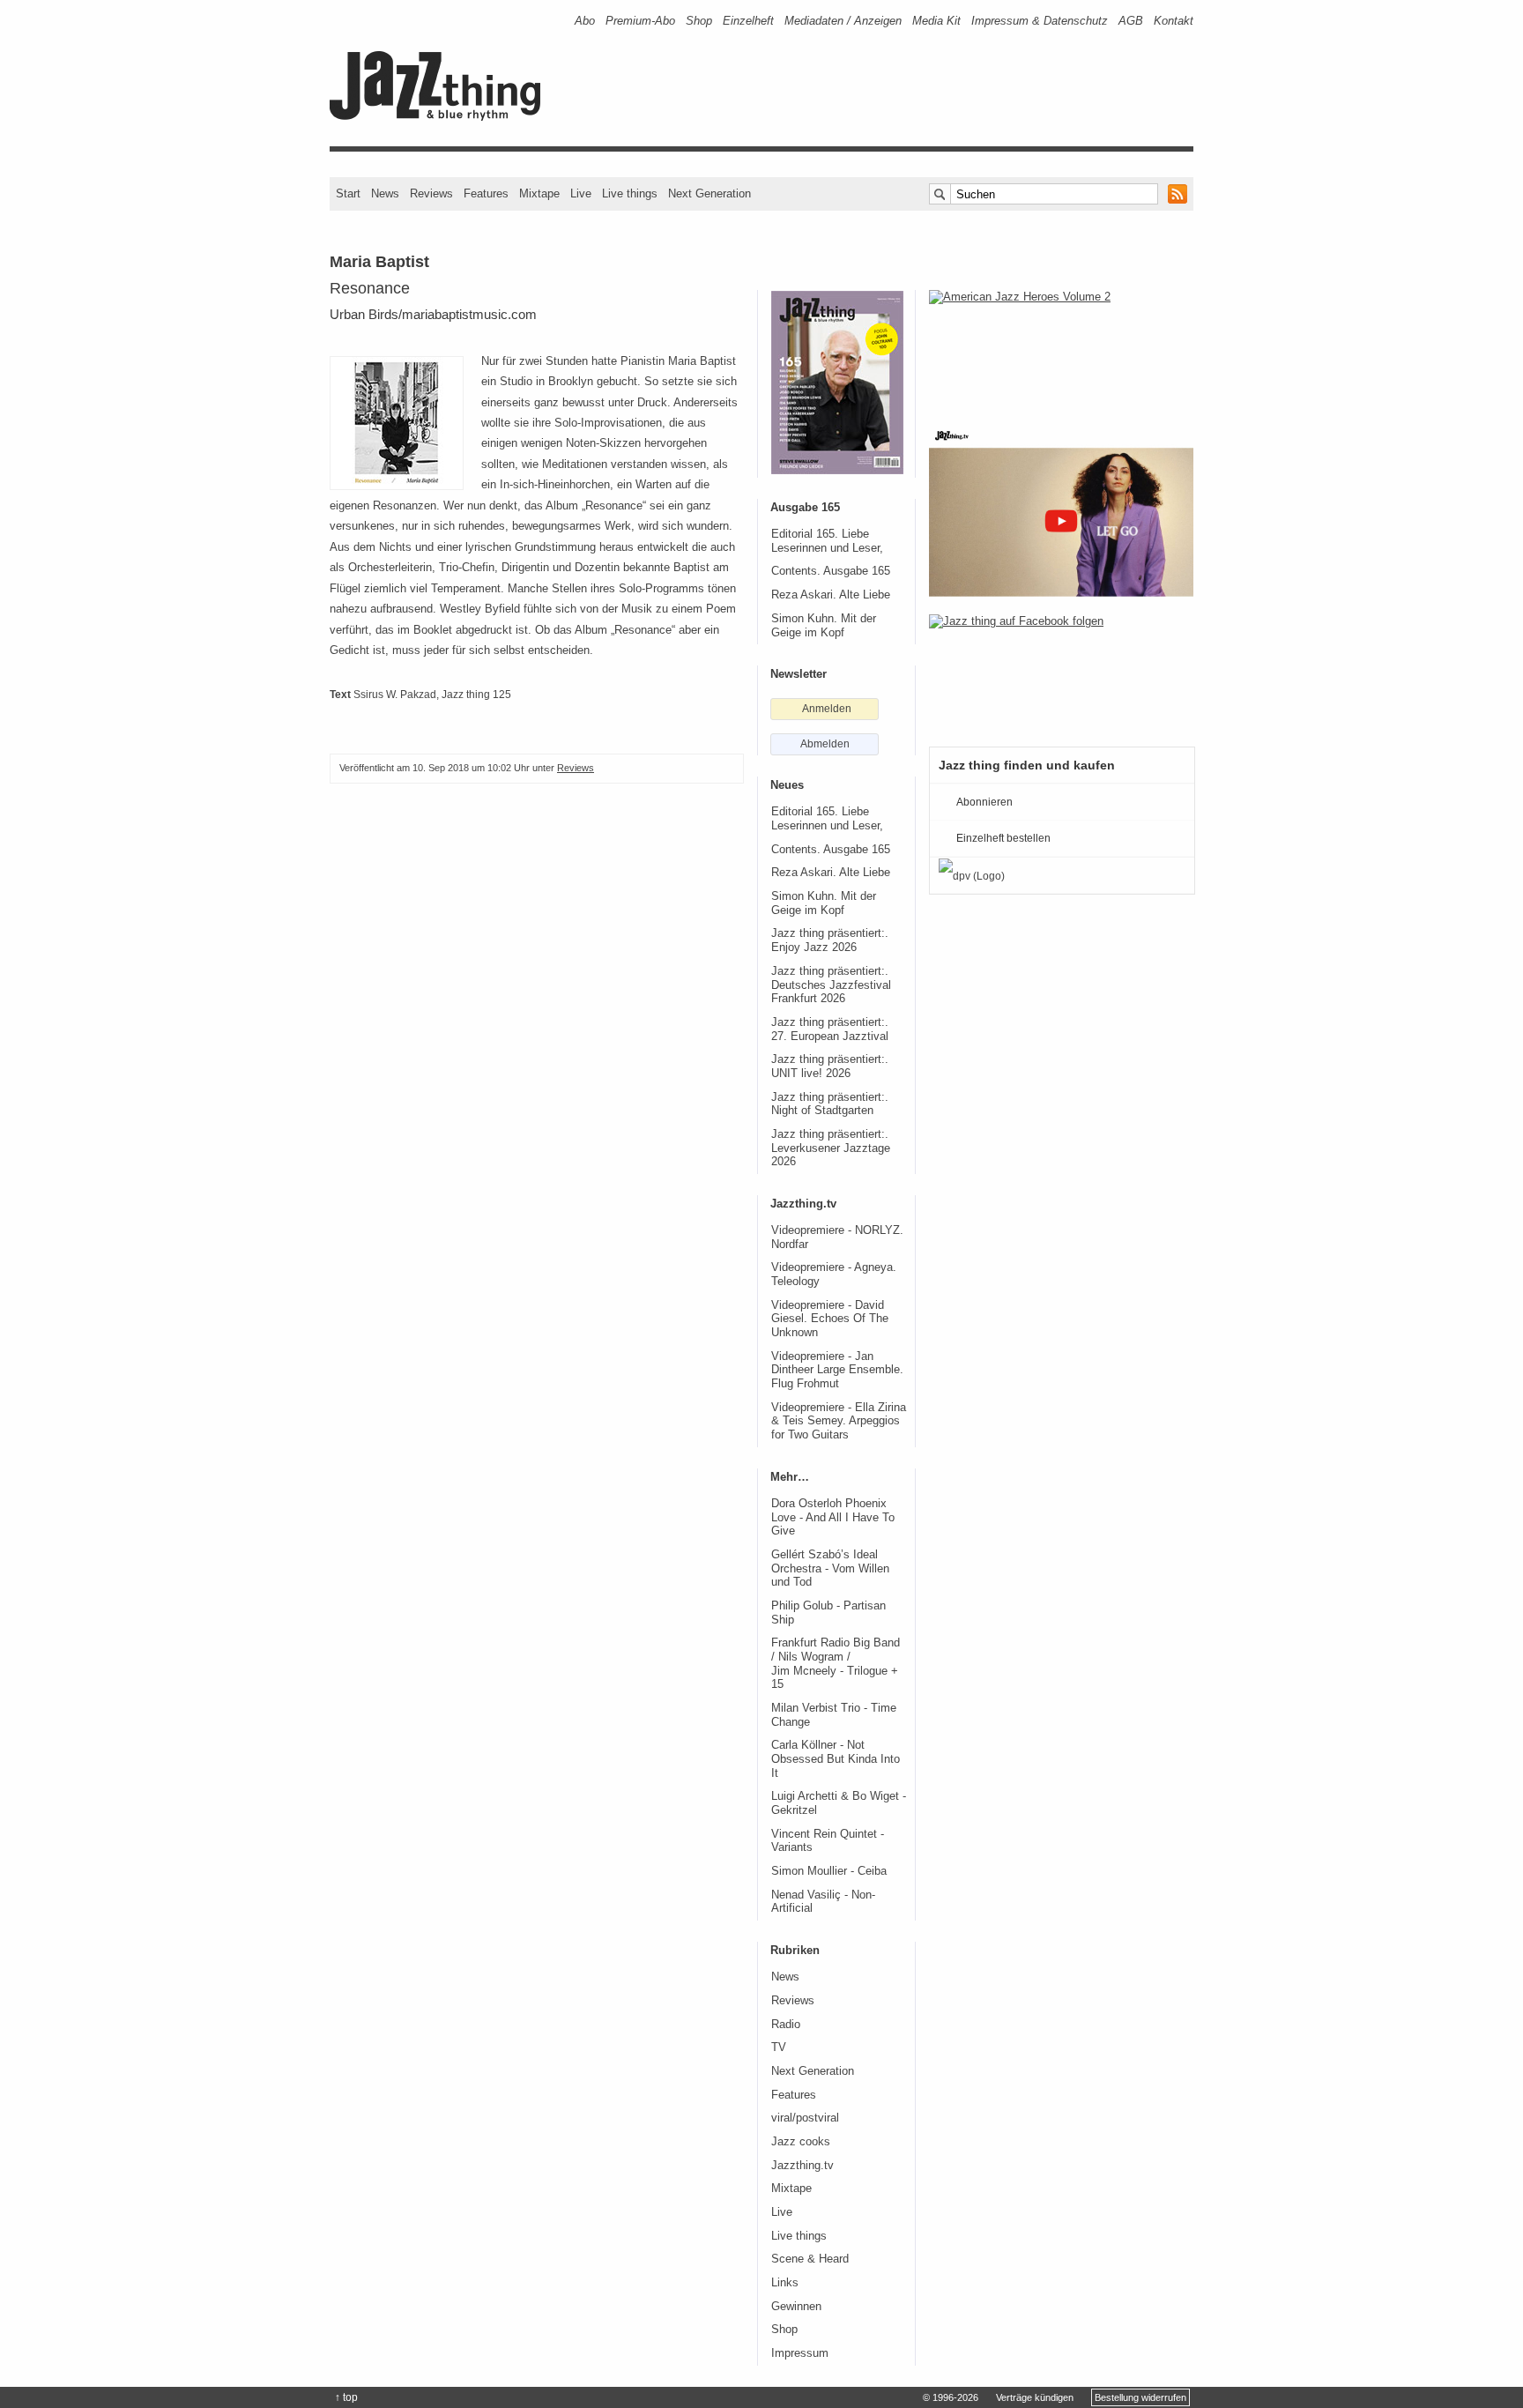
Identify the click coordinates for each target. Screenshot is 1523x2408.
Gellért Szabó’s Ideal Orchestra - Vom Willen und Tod (830, 1568)
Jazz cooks (801, 2142)
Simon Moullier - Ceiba (829, 1871)
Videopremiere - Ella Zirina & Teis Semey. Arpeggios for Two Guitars (839, 1421)
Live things (630, 193)
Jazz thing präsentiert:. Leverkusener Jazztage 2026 (831, 1148)
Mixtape (539, 193)
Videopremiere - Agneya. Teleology (834, 1275)
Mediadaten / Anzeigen (843, 21)
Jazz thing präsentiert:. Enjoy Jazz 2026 (830, 940)
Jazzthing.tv (802, 2166)
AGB (1131, 21)
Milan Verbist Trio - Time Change (834, 1715)
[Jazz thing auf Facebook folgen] (1061, 672)
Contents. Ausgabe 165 (831, 571)
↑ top (346, 2397)
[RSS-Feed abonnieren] (1178, 194)
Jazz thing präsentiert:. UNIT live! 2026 (830, 1067)
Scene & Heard (810, 2259)
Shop (699, 21)
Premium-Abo (640, 21)
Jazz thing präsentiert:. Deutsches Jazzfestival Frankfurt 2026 (831, 985)
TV (779, 2048)
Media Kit (936, 21)
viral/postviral (805, 2118)
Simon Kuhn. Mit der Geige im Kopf (824, 626)
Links (785, 2283)
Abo (585, 21)
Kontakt (1174, 21)
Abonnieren (984, 802)
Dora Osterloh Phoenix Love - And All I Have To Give (833, 1517)
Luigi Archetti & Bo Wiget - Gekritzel (839, 1803)
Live (581, 193)
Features (486, 193)
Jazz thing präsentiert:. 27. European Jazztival (830, 1029)
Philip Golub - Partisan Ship (828, 1613)
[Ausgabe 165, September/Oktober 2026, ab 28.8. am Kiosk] (837, 383)
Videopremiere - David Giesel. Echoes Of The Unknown (830, 1319)
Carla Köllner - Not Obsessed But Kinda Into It (836, 1759)
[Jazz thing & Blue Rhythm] (441, 117)
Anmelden (827, 709)
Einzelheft (748, 21)
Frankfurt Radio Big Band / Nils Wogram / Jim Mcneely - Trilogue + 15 (836, 1664)
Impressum (800, 2353)
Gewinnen (796, 2307)
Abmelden (825, 744)
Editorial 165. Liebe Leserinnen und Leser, (827, 541)
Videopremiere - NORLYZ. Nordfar (837, 1237)
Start (348, 193)
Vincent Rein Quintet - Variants (828, 1841)
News (385, 193)
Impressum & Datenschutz (1040, 21)
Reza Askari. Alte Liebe (831, 595)
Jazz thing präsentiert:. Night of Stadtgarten (830, 1104)
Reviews (431, 193)
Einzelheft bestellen (1003, 838)
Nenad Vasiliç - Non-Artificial (823, 1902)
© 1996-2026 (951, 2397)
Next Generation (709, 193)
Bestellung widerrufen (1140, 2397)
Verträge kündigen (1035, 2397)
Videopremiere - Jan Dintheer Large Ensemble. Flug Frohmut (837, 1370)
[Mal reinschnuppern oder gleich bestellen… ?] (1061, 347)
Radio (786, 2025)
